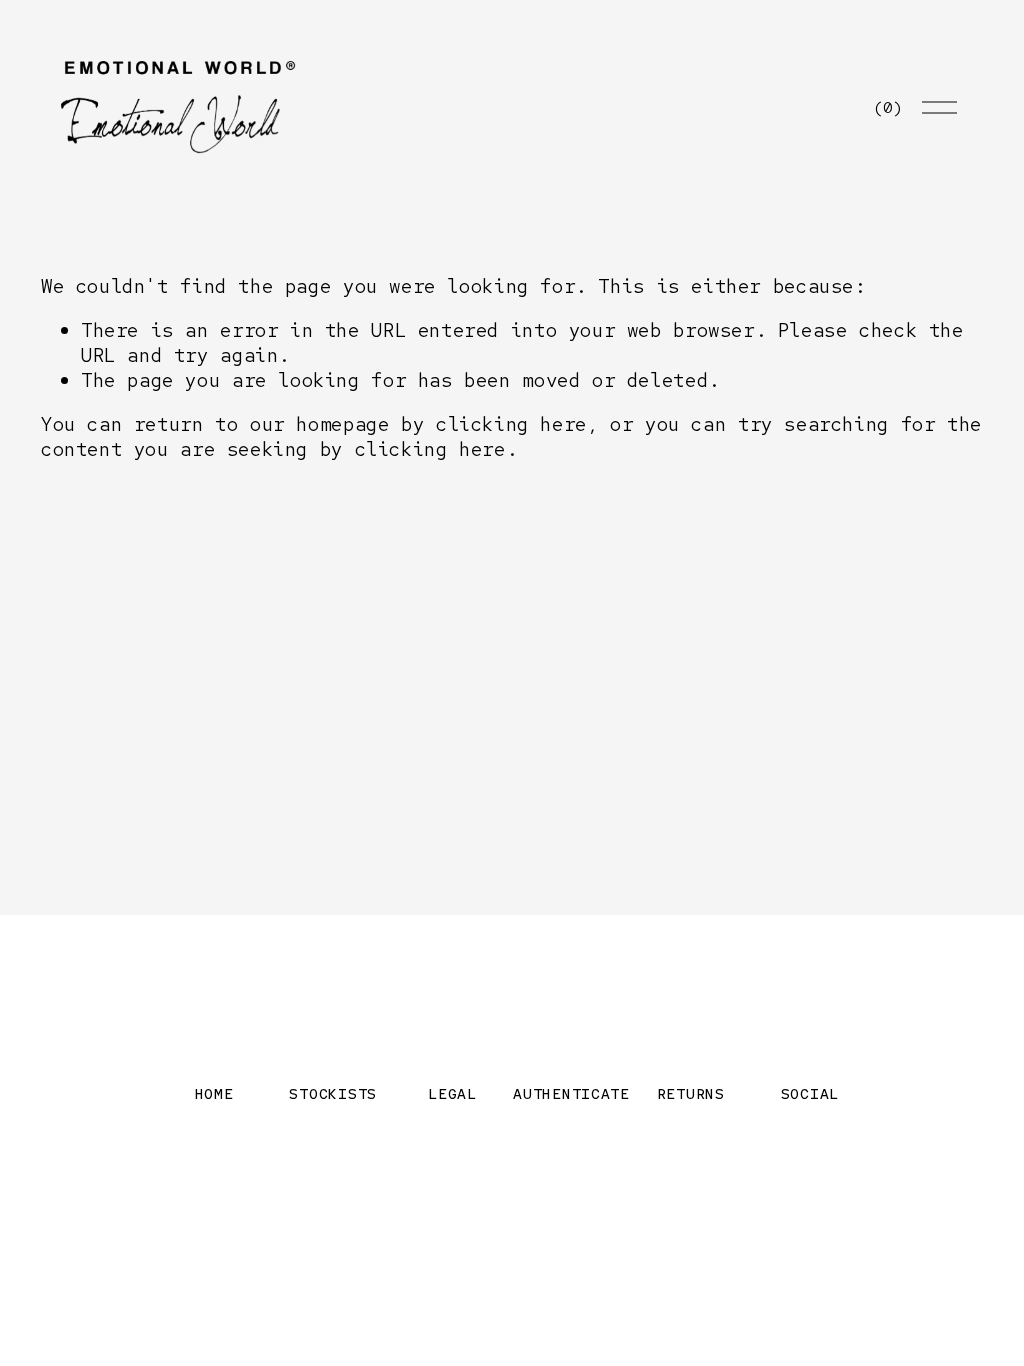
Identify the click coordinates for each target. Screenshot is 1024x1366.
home (214, 1093)
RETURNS (691, 1093)
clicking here (511, 424)
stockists (333, 1093)
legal (452, 1093)
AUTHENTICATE (571, 1093)
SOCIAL (810, 1093)
